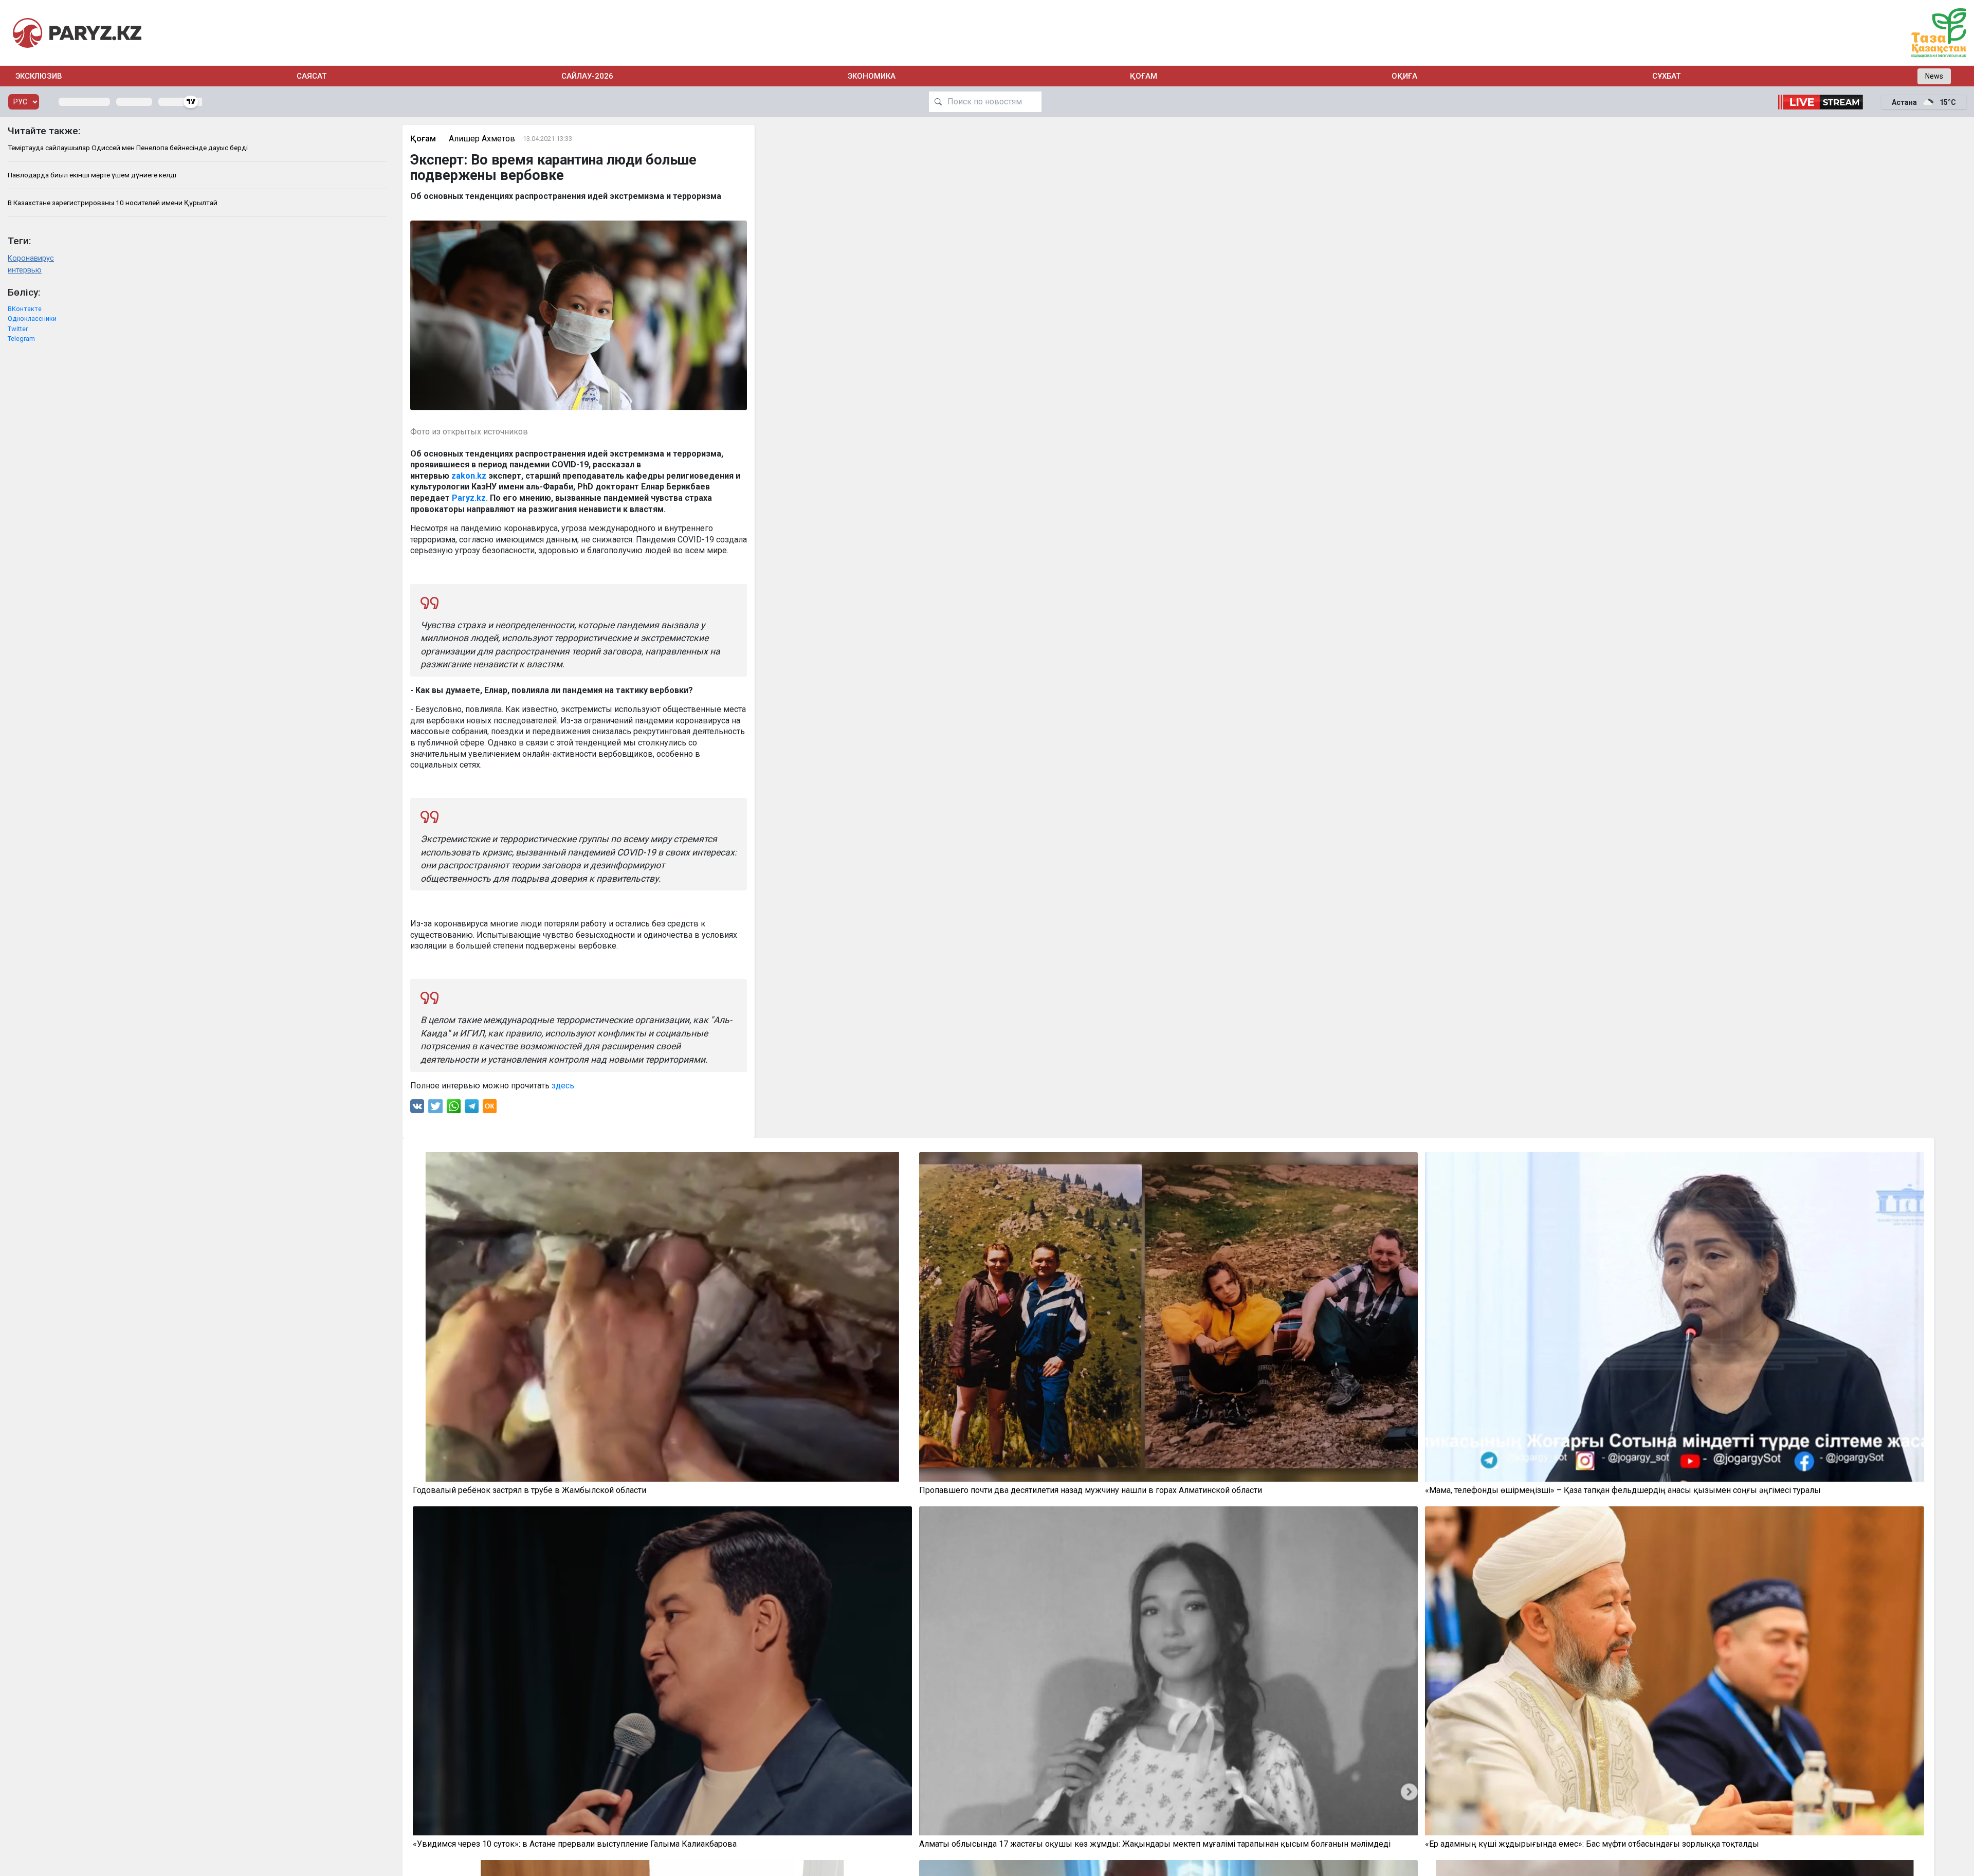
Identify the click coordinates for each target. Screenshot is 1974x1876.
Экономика (872, 76)
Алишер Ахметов (482, 139)
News (1934, 76)
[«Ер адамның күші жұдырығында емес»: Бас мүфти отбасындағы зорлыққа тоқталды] (1675, 1671)
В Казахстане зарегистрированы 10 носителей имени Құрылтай (113, 203)
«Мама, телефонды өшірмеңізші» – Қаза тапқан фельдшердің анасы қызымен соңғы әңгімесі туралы (1623, 1490)
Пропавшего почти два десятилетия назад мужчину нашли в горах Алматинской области (1091, 1490)
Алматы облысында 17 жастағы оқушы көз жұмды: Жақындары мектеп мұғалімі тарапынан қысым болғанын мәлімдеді (1155, 1844)
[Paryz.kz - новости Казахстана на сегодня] (77, 33)
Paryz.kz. (470, 498)
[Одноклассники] (490, 1109)
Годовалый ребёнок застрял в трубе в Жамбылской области (529, 1490)
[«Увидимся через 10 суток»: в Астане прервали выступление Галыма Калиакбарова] (662, 1671)
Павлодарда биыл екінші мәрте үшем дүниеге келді (92, 175)
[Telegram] (472, 1109)
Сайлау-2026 (587, 76)
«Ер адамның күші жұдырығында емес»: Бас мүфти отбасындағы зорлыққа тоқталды (1592, 1844)
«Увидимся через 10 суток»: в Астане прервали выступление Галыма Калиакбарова (575, 1844)
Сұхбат (1666, 76)
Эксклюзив (39, 76)
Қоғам (1144, 76)
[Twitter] (435, 1109)
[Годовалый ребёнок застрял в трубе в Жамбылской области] (662, 1317)
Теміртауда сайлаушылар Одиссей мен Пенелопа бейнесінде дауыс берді (128, 148)
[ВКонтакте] (417, 1109)
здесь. (564, 1086)
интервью (25, 270)
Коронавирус (31, 258)
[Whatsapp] (454, 1109)
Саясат (312, 76)
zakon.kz (469, 476)
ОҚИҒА (1404, 76)
